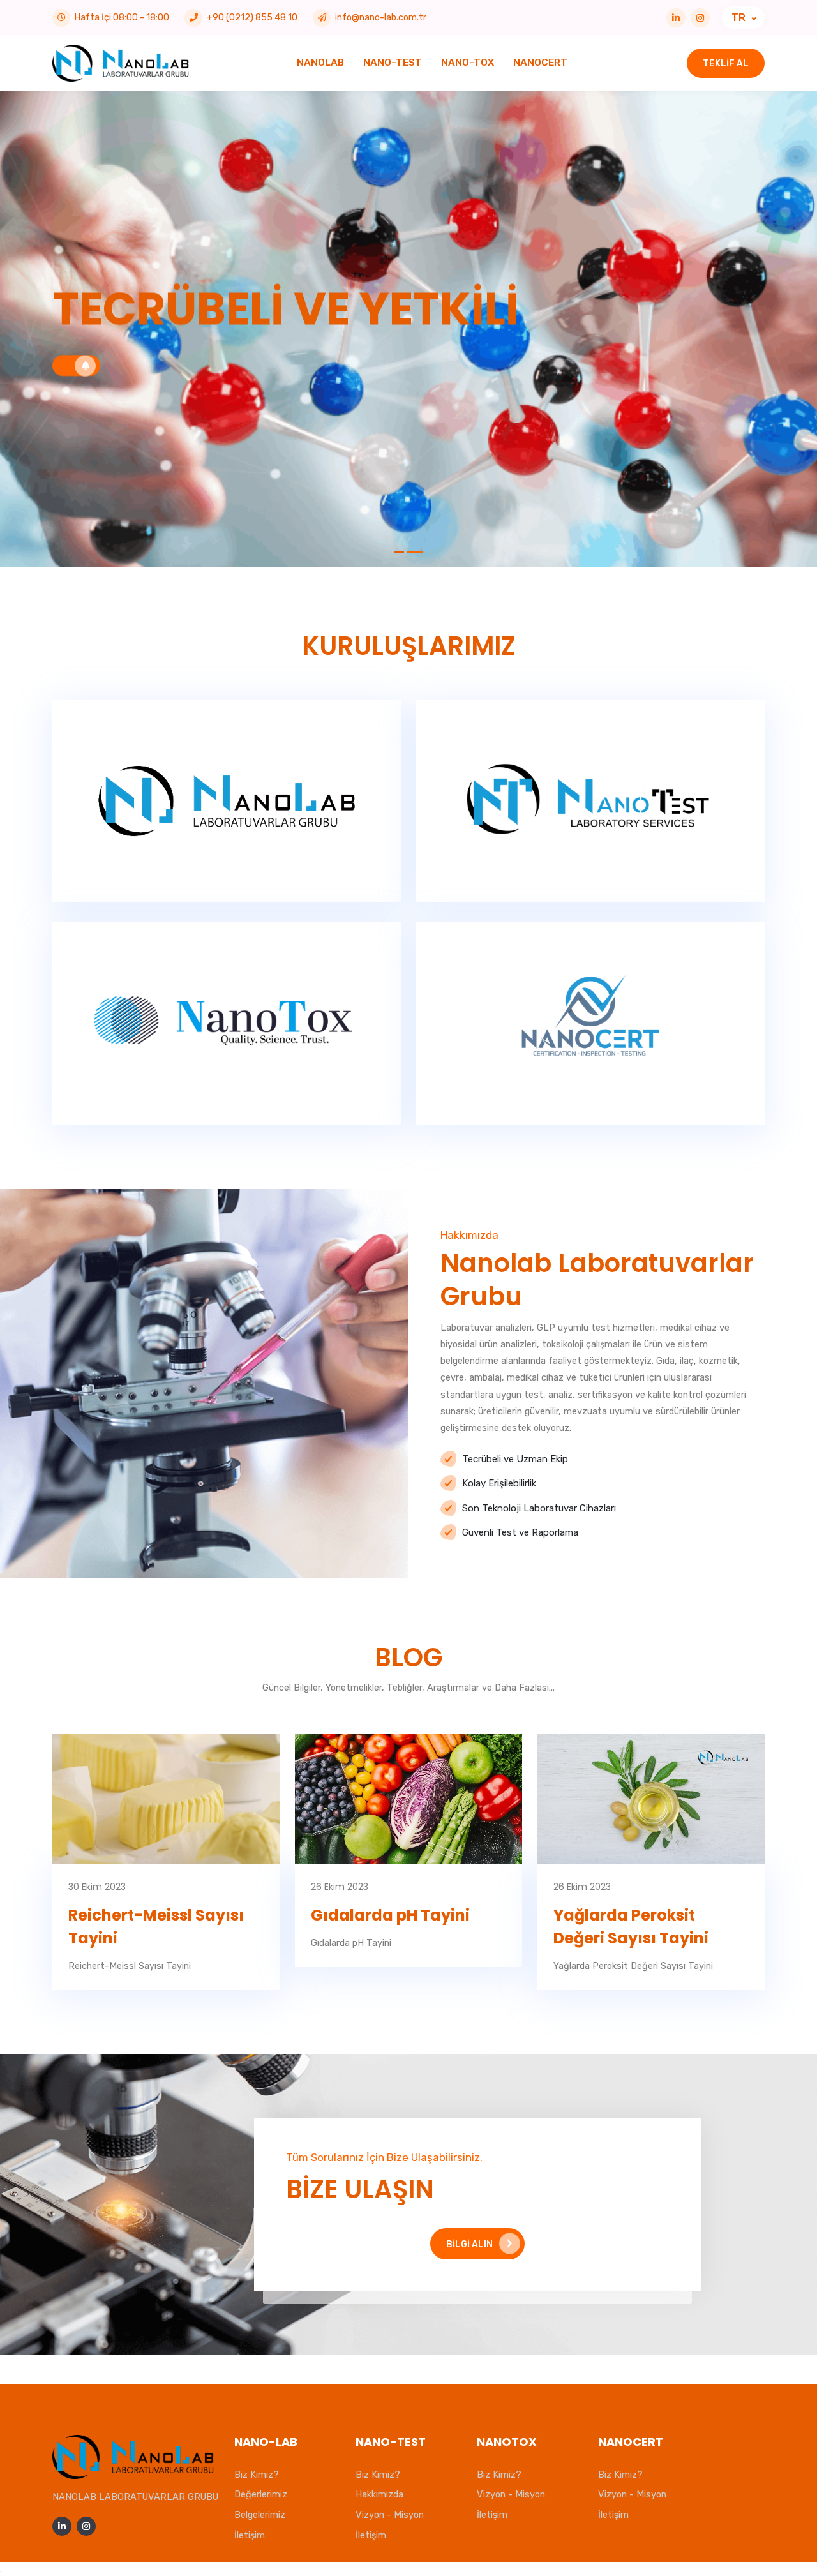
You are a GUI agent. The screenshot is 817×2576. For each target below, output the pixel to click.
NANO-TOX (468, 63)
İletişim (250, 2535)
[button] (399, 552)
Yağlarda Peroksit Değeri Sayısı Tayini (631, 1927)
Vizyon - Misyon (390, 2515)
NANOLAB (320, 63)
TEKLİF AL (726, 64)
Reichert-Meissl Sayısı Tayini (156, 1927)
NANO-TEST (393, 63)
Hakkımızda (379, 2494)
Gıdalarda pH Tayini (390, 1915)
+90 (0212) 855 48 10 (252, 18)
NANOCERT (540, 63)
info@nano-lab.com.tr (381, 18)
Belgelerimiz (260, 2515)
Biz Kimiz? (257, 2475)
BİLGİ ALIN (469, 2244)
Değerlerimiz (261, 2494)
